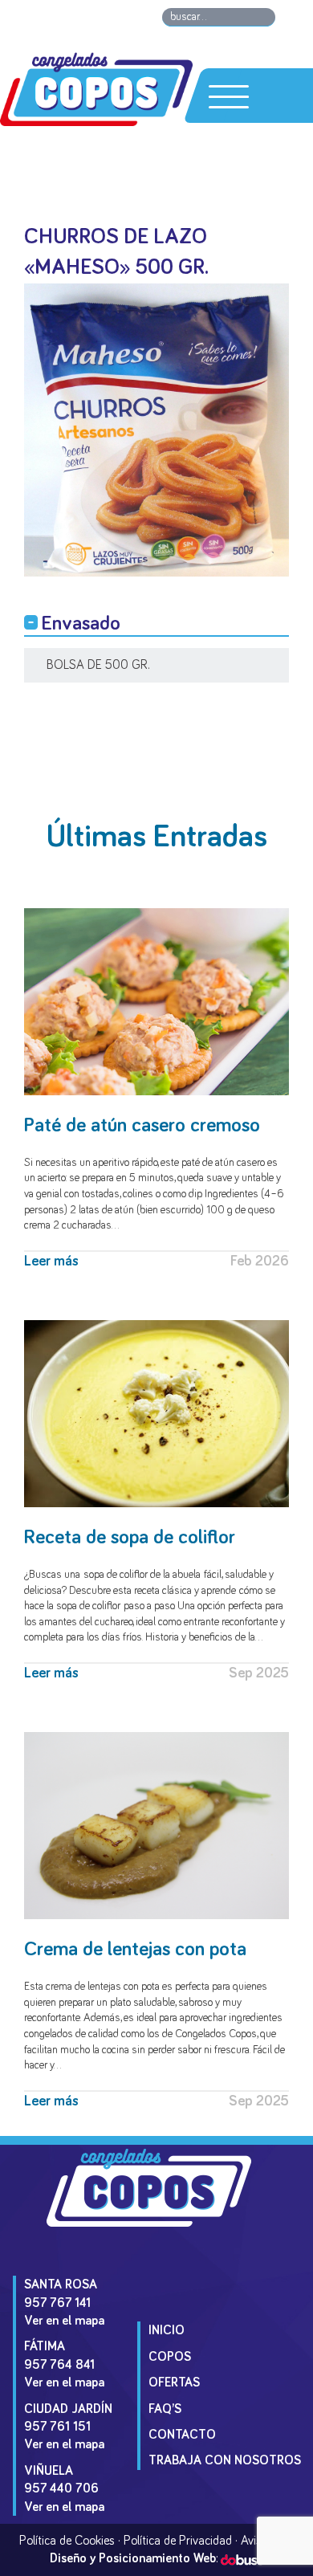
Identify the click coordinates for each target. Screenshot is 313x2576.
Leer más (51, 1262)
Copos (170, 2357)
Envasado (81, 624)
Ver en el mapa (64, 2321)
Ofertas (174, 2382)
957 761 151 (57, 2427)
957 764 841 (59, 2365)
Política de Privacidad (178, 2541)
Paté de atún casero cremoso (142, 1125)
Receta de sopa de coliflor (130, 1537)
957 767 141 (57, 2303)
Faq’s (165, 2409)
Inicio (167, 2330)
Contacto (182, 2435)
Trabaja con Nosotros (225, 2460)
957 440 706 (61, 2488)
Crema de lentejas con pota (135, 1949)
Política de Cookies (67, 2541)
